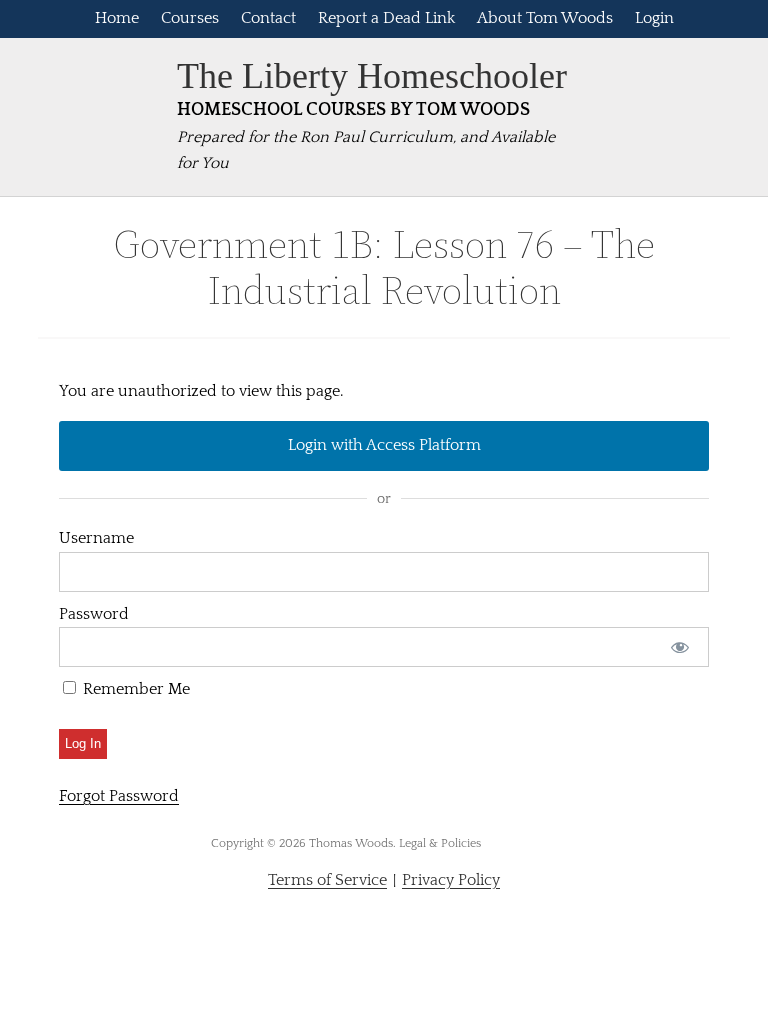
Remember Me (134, 689)
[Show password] (680, 647)
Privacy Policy (451, 880)
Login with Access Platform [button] (384, 445)
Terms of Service (327, 880)
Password (94, 614)
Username (96, 538)
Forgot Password (119, 796)
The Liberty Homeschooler (372, 76)
